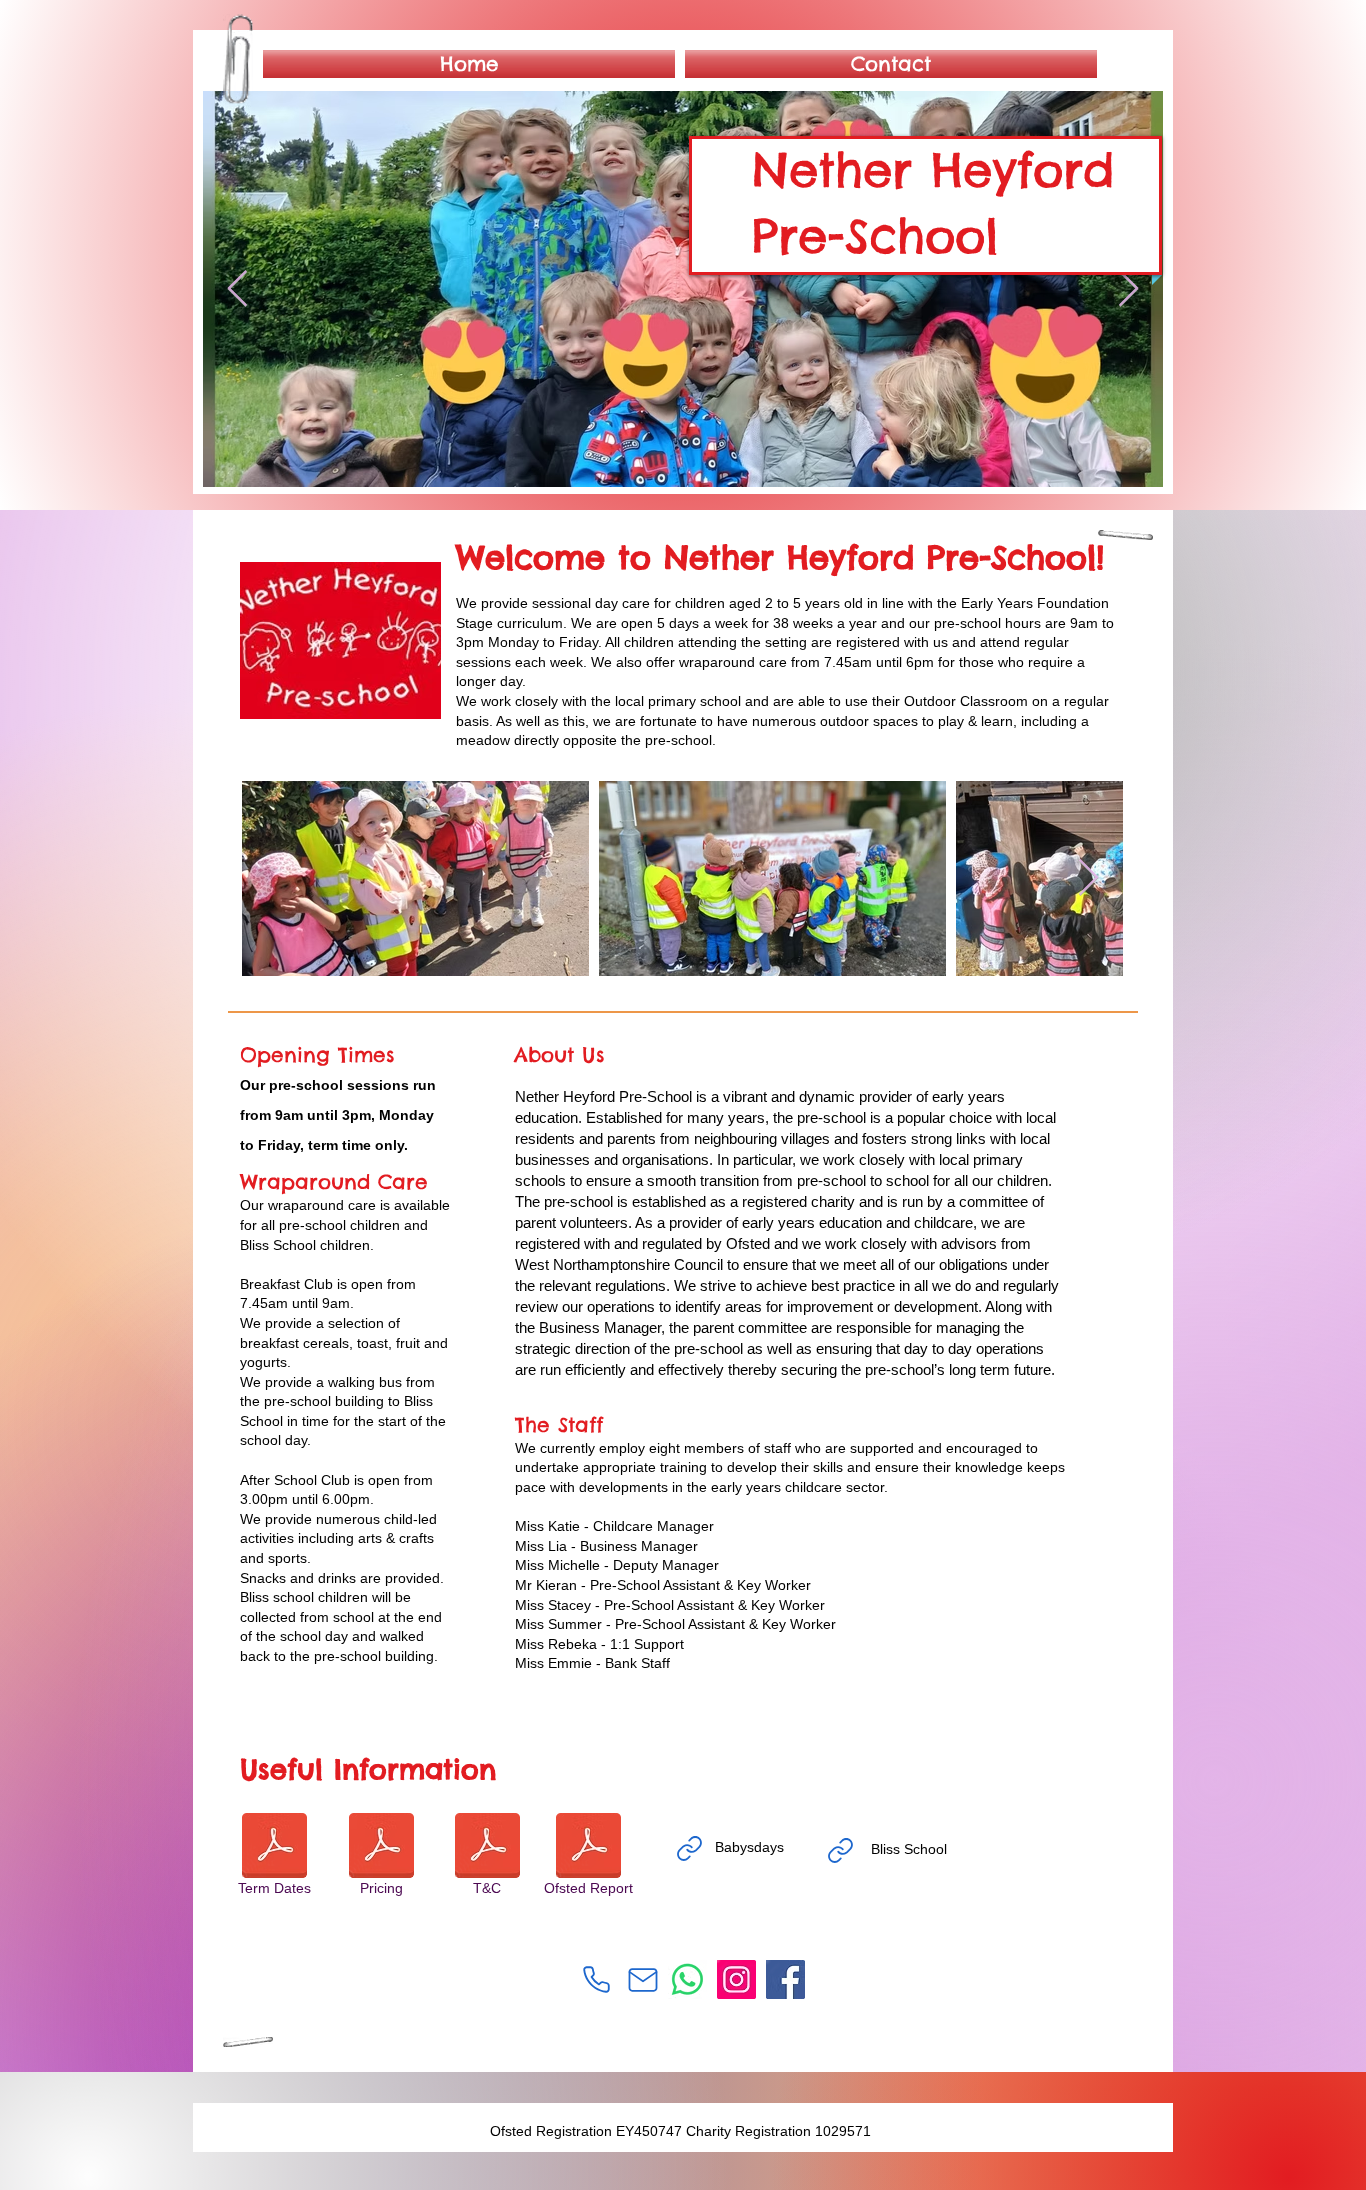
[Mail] (643, 1980)
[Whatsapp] (687, 1979)
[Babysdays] (689, 1848)
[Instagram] (736, 1979)
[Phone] (596, 1979)
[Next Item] (1128, 289)
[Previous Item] (237, 289)
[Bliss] (840, 1850)
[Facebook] (785, 1979)
